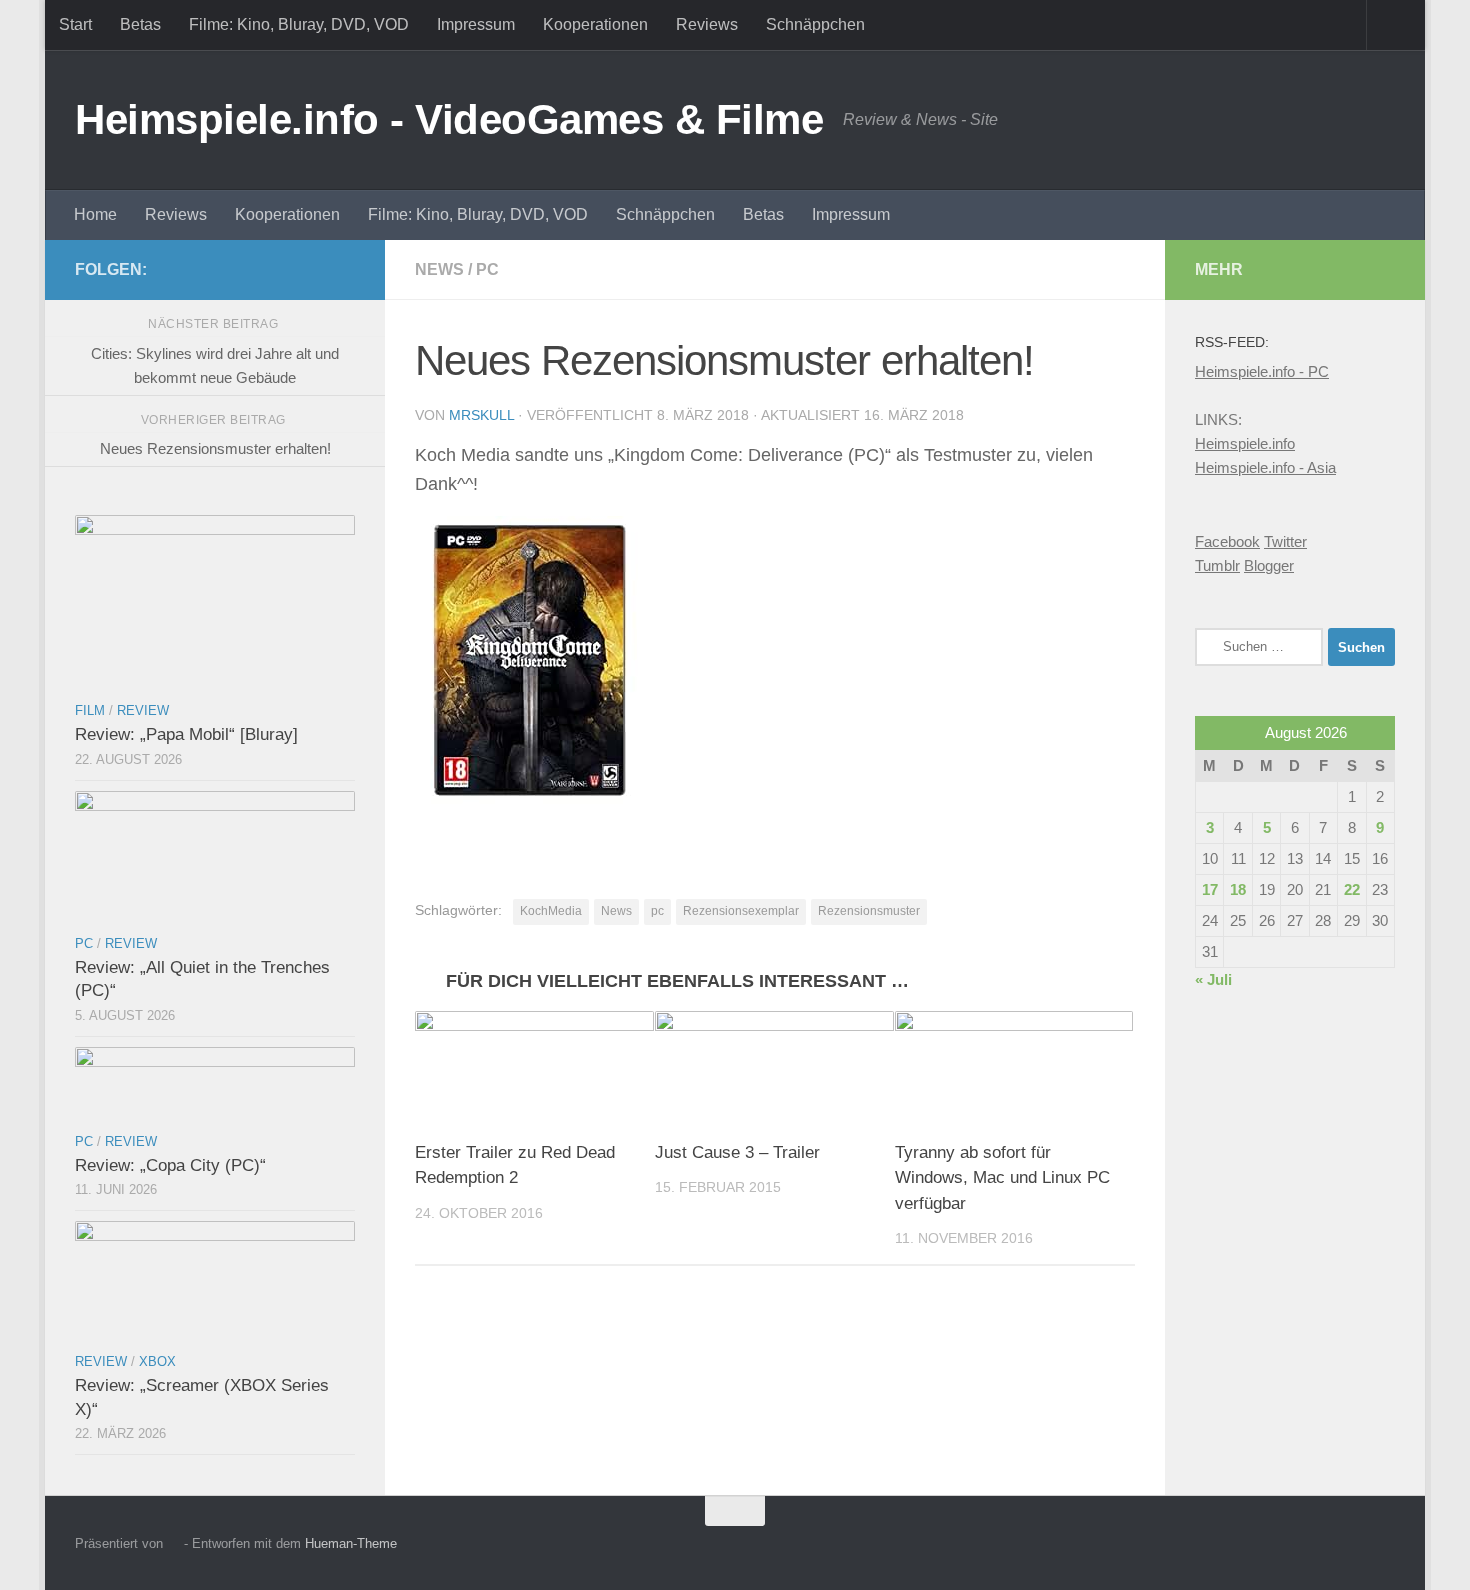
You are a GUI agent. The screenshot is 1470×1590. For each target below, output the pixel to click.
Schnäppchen (815, 24)
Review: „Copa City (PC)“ (170, 1165)
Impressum (476, 24)
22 (1352, 889)
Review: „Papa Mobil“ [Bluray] (186, 734)
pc (657, 911)
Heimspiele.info (1245, 443)
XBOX (157, 1361)
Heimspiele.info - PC (1262, 371)
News (439, 269)
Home (95, 214)
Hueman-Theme (351, 1543)
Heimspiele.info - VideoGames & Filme (449, 119)
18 (1238, 889)
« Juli (1213, 979)
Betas (140, 24)
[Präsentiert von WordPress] (173, 1543)
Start (75, 24)
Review (143, 710)
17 (1210, 889)
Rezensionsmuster (869, 911)
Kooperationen (595, 24)
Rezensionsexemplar (741, 911)
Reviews (707, 24)
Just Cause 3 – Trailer (737, 1152)
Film (90, 710)
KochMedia (551, 911)
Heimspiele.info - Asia (1265, 467)
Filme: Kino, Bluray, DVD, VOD (299, 24)
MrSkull (481, 415)
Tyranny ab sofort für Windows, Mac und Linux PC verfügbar (1002, 1178)
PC (487, 269)
